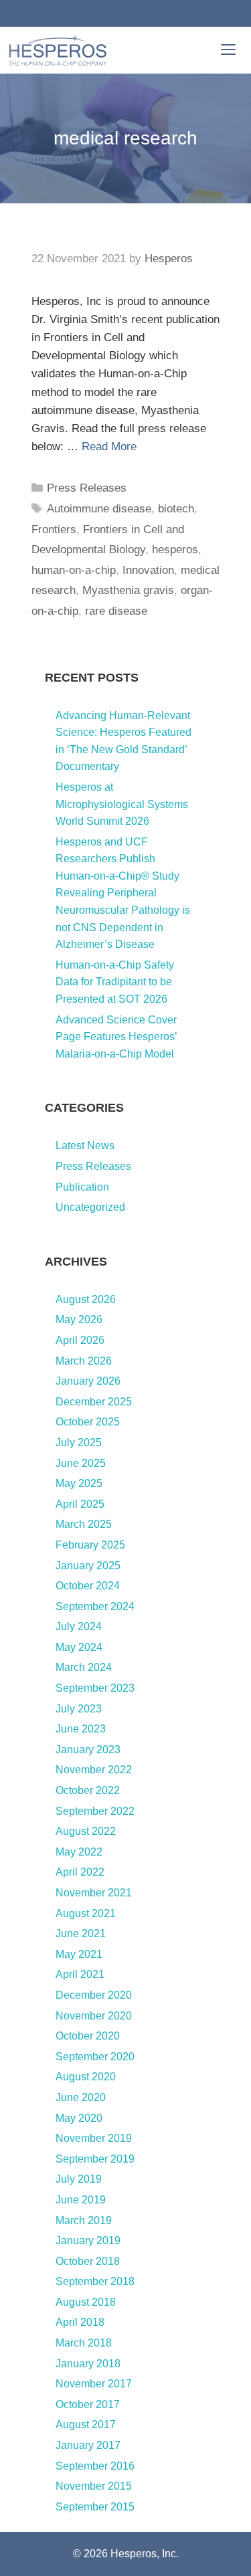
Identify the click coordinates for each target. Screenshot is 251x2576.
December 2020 (94, 1995)
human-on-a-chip (74, 570)
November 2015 (94, 2486)
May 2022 (79, 1852)
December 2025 (94, 1402)
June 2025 (81, 1463)
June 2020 (81, 2097)
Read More (109, 447)
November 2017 (94, 2384)
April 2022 (80, 1872)
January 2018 (88, 2364)
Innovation (148, 570)
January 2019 (88, 2241)
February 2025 (90, 1545)
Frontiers (54, 529)
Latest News (85, 1146)
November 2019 (94, 2138)
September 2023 (95, 1688)
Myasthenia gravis (128, 590)
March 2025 (84, 1524)
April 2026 (80, 1340)
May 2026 (79, 1319)
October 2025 (88, 1422)
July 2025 (79, 1443)
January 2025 (88, 1566)
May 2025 (79, 1483)
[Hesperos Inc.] (58, 50)
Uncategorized (90, 1207)
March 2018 (84, 2343)
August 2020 (86, 2077)
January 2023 (88, 1750)
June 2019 (81, 2200)
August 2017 (86, 2424)
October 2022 (88, 1790)
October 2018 (88, 2261)
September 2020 (95, 2057)
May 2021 (79, 1954)
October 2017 (88, 2404)
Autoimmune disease (99, 509)
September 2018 (95, 2281)
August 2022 (86, 1831)
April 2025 (80, 1504)
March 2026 (84, 1361)
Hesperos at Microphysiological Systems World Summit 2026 (122, 804)
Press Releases (87, 488)
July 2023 (79, 1709)
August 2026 (86, 1299)
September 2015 (95, 2507)
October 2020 (88, 2036)
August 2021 (86, 1913)
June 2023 (81, 1729)
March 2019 (84, 2220)
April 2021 (80, 1974)
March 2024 (84, 1667)
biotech (176, 509)
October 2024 (88, 1586)
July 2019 (79, 2179)
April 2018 (80, 2322)
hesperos (175, 550)
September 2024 (95, 1606)
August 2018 (86, 2302)
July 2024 (79, 1626)
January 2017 (88, 2445)
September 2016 (95, 2466)
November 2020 (94, 2016)
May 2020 (79, 2118)
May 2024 (79, 1647)
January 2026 (88, 1381)
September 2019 (95, 2159)
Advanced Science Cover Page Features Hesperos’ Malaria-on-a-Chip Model (116, 1037)
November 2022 (94, 1770)
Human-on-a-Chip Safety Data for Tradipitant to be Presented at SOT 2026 (115, 982)
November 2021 (94, 1893)
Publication (82, 1187)
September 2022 (95, 1811)
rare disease (116, 611)
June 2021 (81, 1934)
